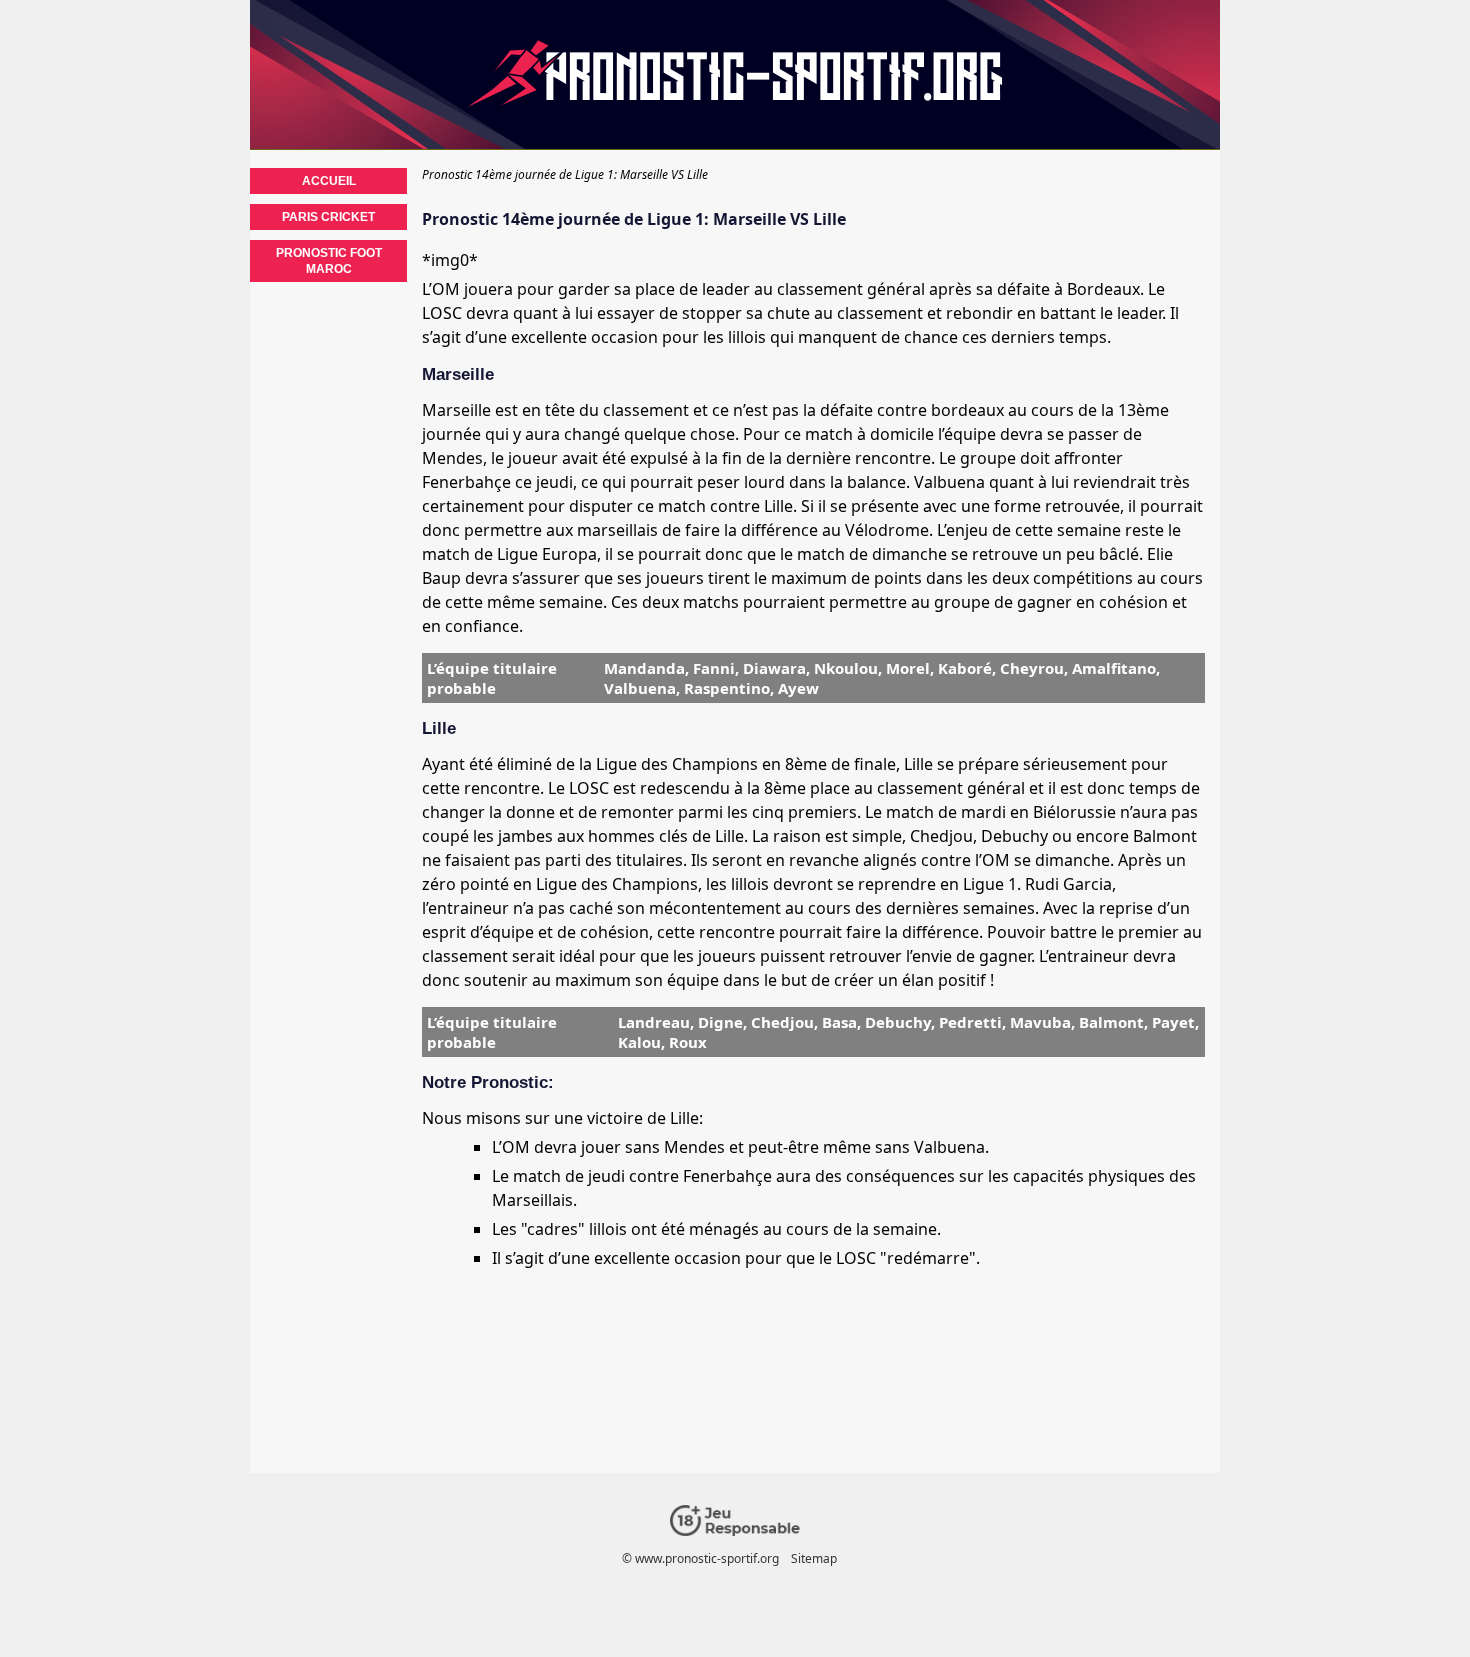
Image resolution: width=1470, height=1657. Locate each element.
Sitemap (814, 1558)
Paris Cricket (328, 217)
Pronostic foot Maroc (329, 261)
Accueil (329, 181)
